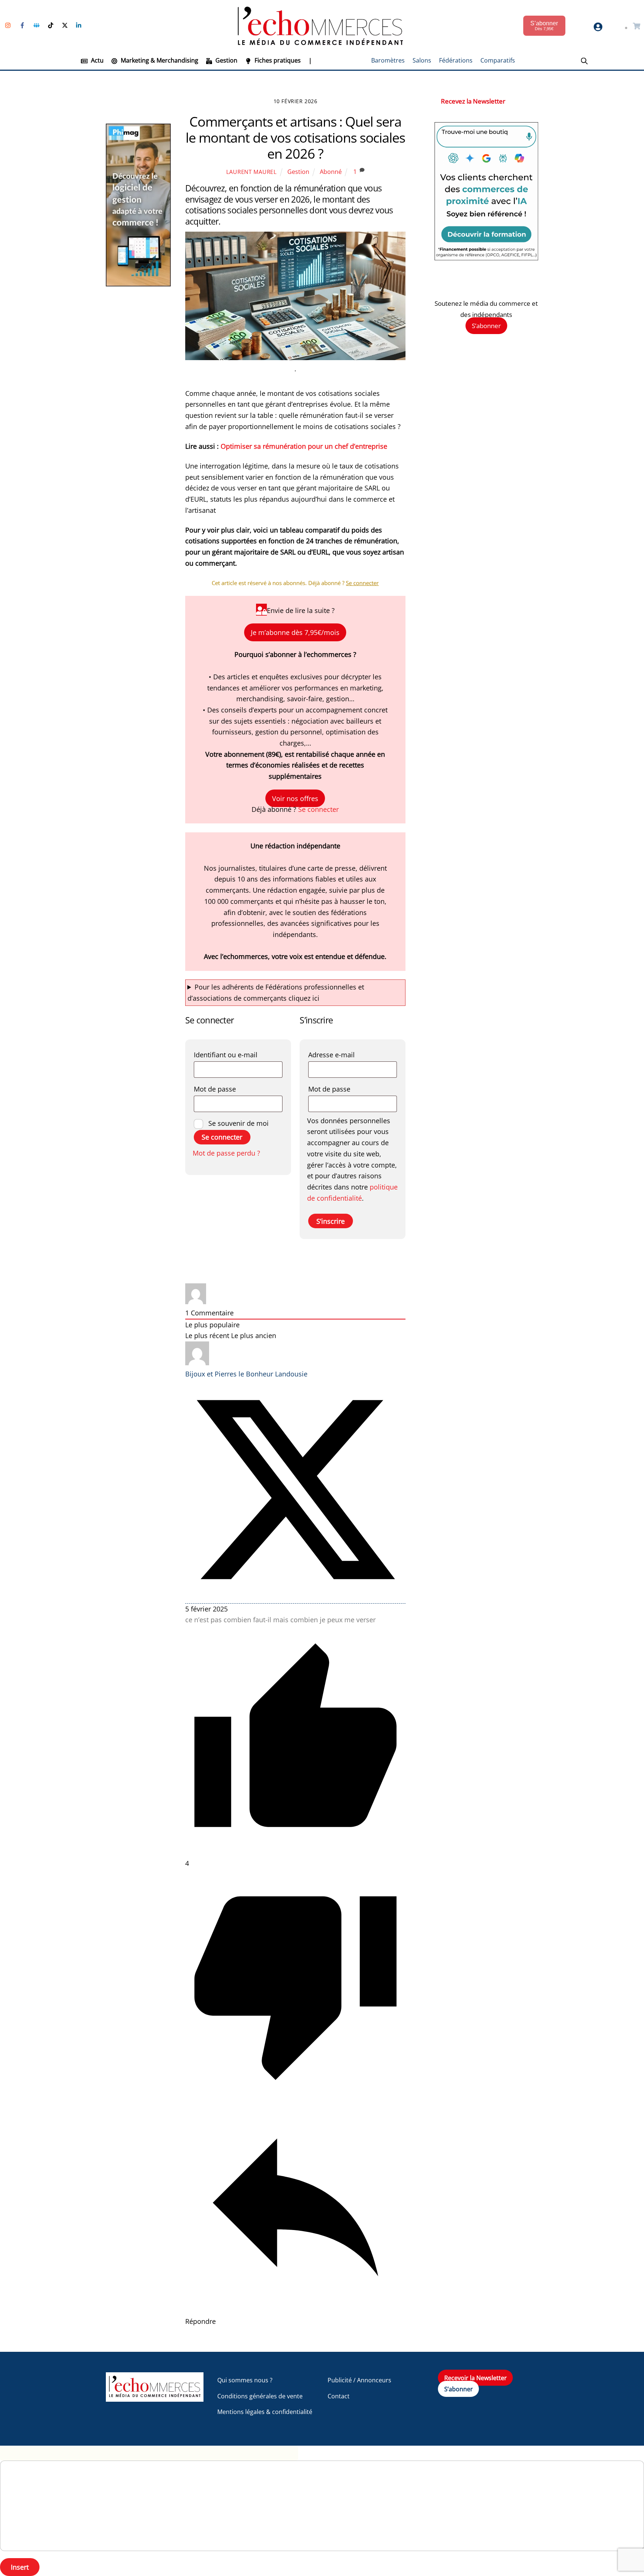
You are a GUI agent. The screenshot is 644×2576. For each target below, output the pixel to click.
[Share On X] (296, 1597)
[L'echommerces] (155, 2398)
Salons (422, 60)
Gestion (226, 60)
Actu (97, 60)
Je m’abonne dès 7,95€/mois (295, 632)
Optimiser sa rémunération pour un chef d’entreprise (304, 446)
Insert (20, 2567)
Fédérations (456, 60)
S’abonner (486, 326)
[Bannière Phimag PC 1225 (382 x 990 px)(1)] (138, 284)
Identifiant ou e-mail (238, 1054)
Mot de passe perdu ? (226, 1153)
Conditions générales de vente (260, 2396)
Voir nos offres (295, 798)
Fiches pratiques (277, 60)
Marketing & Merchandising (159, 60)
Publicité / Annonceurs (359, 2380)
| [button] (310, 60)
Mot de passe (235, 1089)
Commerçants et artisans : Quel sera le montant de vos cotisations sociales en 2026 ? (295, 138)
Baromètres (388, 60)
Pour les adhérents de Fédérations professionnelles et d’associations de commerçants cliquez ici (276, 992)
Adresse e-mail (352, 1054)
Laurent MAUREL (252, 172)
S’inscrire (331, 1221)
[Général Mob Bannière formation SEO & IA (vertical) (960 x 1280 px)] (486, 258)
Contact (339, 2396)
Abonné (331, 172)
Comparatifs (498, 60)
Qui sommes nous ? (245, 2380)
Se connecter (318, 809)
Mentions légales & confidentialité (265, 2412)
